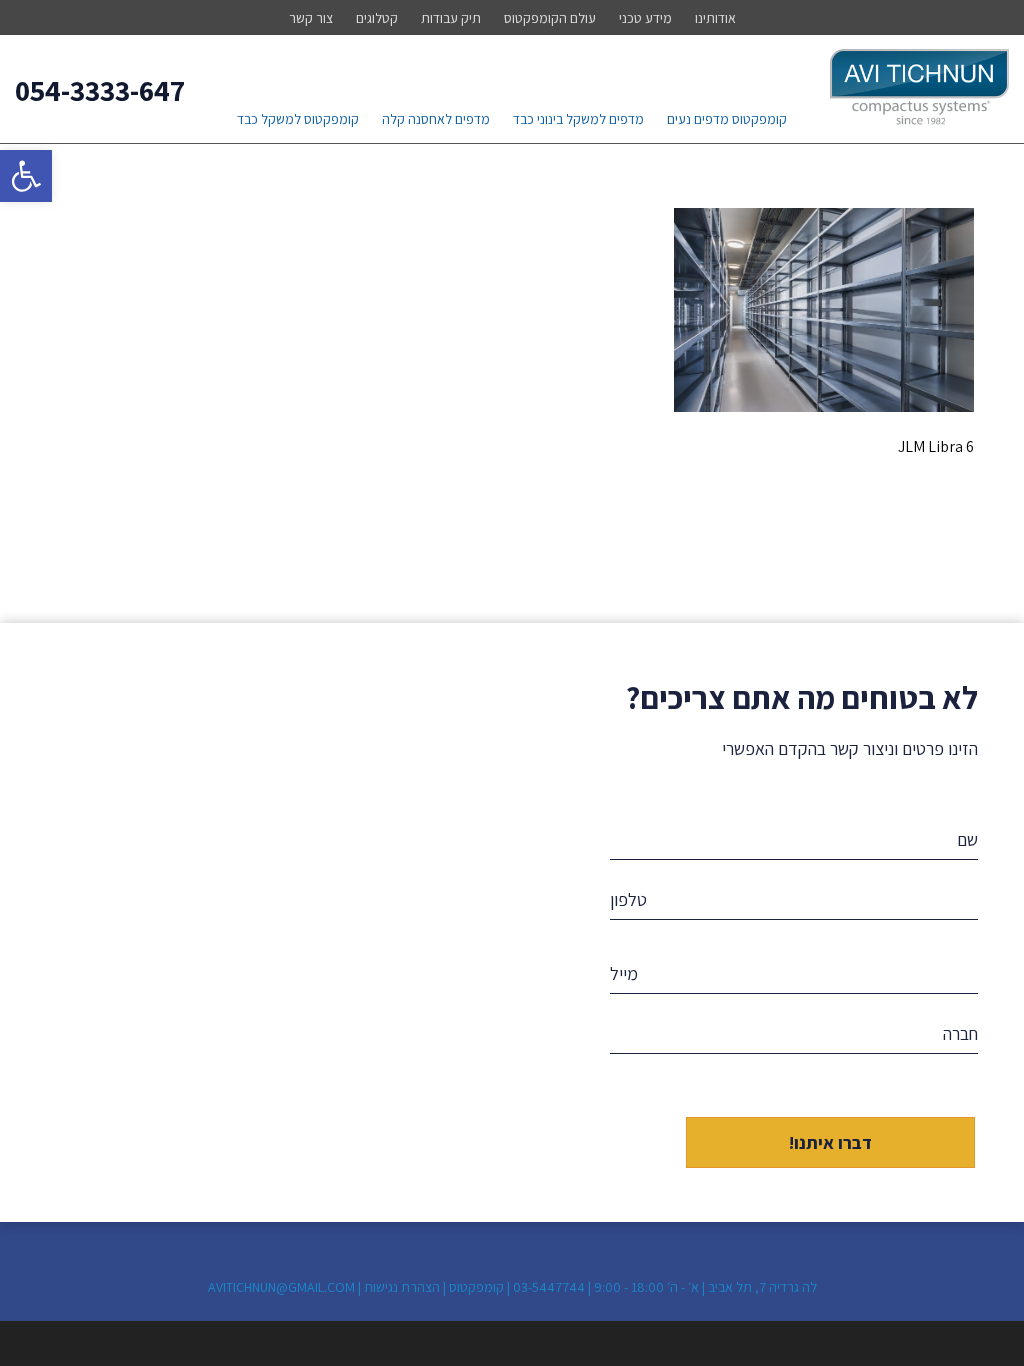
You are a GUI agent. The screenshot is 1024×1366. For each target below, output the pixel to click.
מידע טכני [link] (645, 18)
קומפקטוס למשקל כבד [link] (298, 119)
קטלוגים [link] (377, 18)
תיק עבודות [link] (451, 18)
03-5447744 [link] (549, 1287)
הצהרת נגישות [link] (402, 1287)
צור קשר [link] (311, 18)
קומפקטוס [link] (476, 1287)
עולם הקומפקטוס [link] (550, 18)
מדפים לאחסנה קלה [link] (436, 119)
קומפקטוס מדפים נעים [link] (727, 119)
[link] (26, 176)
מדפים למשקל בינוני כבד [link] (578, 119)
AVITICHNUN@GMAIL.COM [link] (281, 1287)
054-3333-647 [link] (100, 90)
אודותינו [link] (715, 18)
